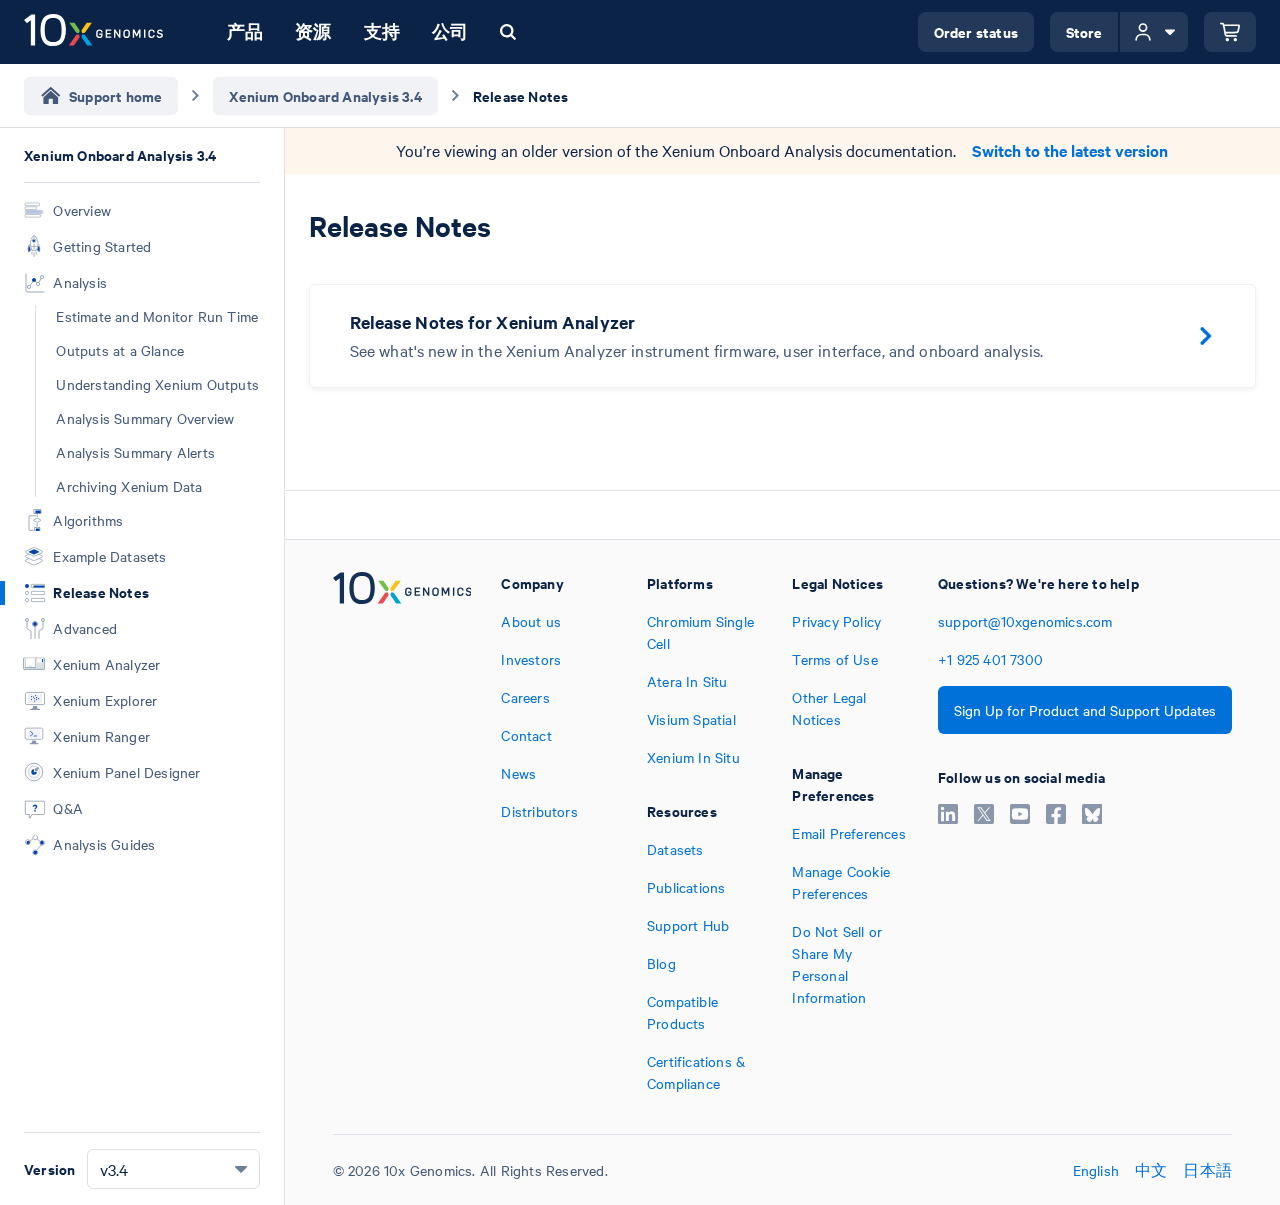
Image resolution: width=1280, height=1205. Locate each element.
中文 (1151, 1170)
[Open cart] (1230, 32)
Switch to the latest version (1070, 150)
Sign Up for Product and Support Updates (1085, 710)
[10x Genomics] (402, 833)
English (1096, 1170)
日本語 (1207, 1170)
